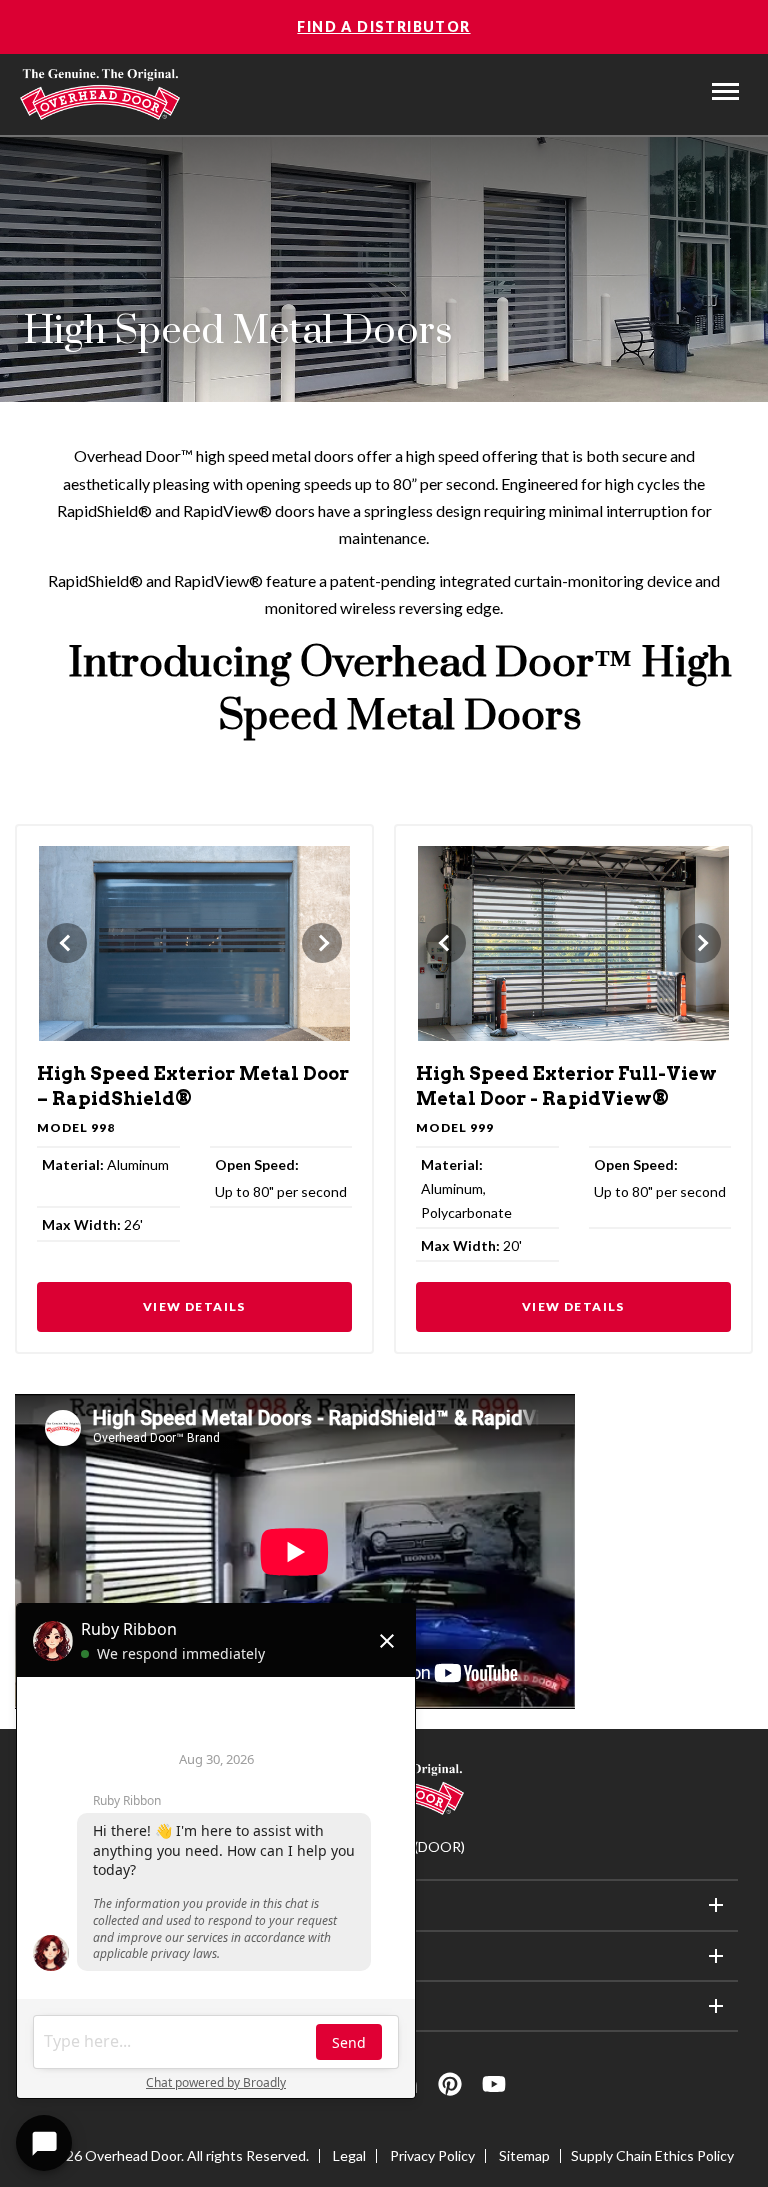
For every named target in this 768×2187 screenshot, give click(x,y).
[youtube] (494, 2087)
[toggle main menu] (725, 91)
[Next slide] (322, 943)
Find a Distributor (383, 26)
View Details (194, 1306)
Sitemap (524, 2155)
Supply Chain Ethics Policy (652, 2155)
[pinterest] (450, 2087)
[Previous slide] (67, 943)
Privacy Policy (432, 2155)
